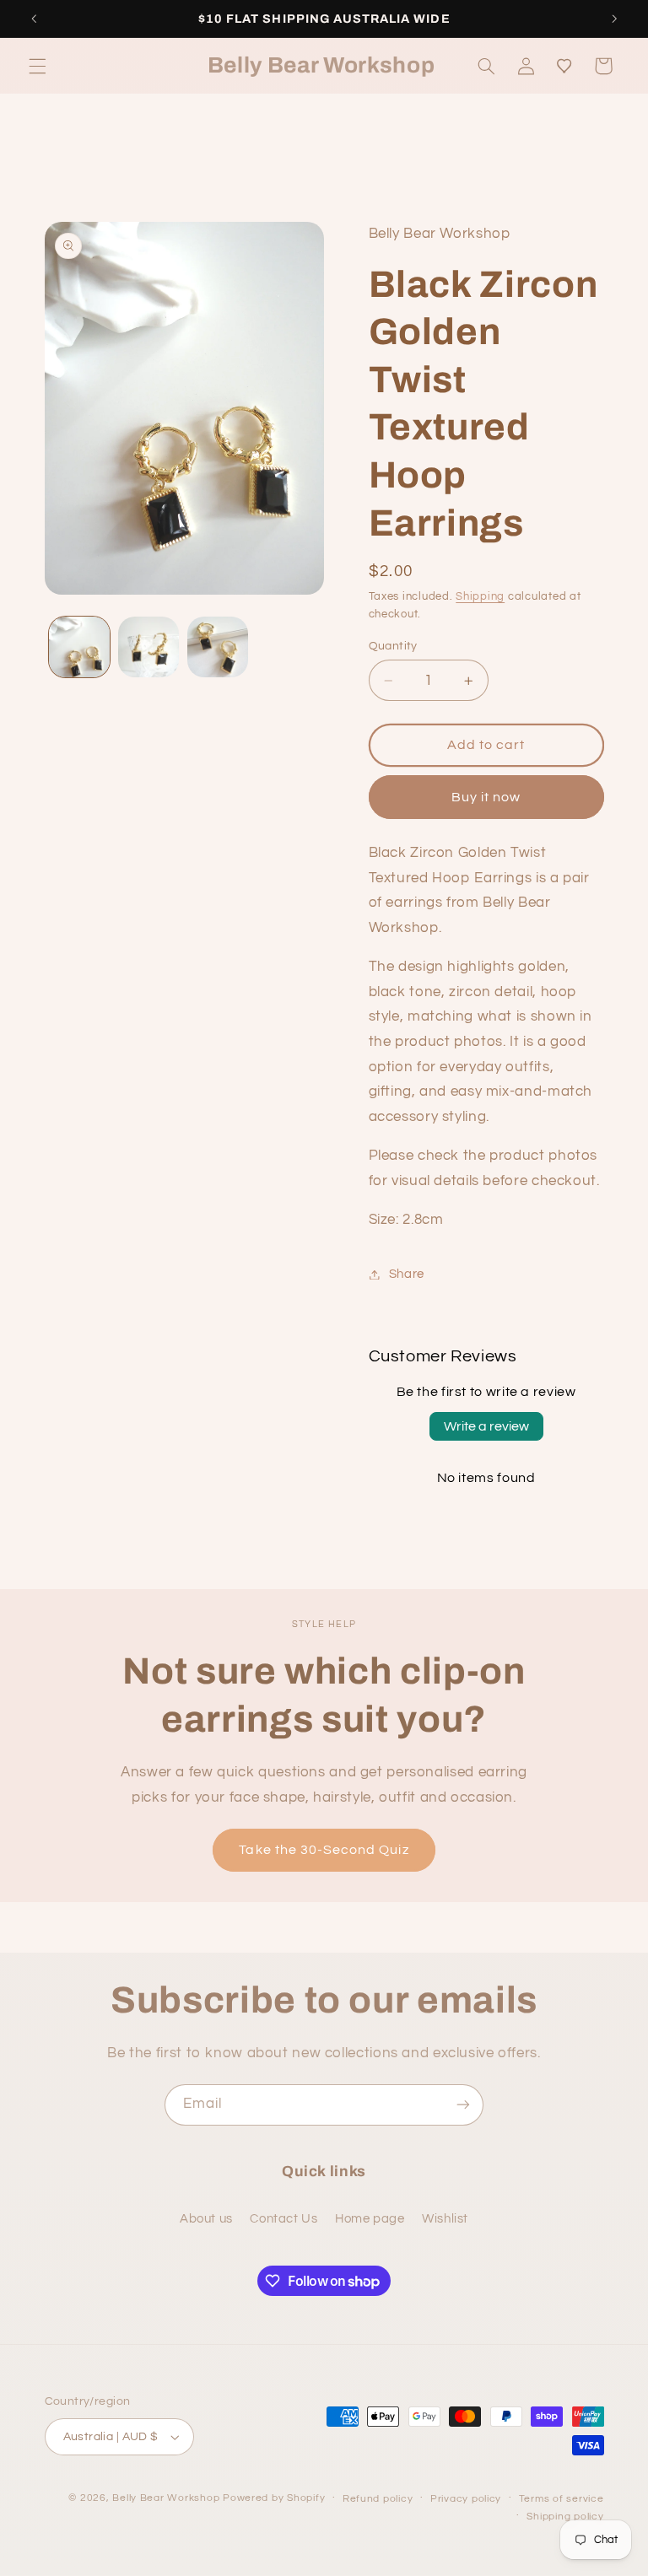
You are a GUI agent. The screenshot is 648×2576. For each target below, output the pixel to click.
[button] (37, 66)
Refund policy (378, 2499)
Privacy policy (466, 2499)
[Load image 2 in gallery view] (148, 647)
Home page (370, 2219)
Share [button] (407, 1274)
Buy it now (486, 797)
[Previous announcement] (34, 19)
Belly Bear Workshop (166, 2498)
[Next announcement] (614, 19)
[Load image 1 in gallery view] (79, 647)
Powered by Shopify (274, 2498)
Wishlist (445, 2219)
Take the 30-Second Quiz (324, 1850)
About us (206, 2219)
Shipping (480, 597)
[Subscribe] (463, 2105)
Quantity (393, 646)
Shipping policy (565, 2517)
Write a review (486, 1426)
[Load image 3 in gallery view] (218, 647)
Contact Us (283, 2219)
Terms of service (562, 2499)
